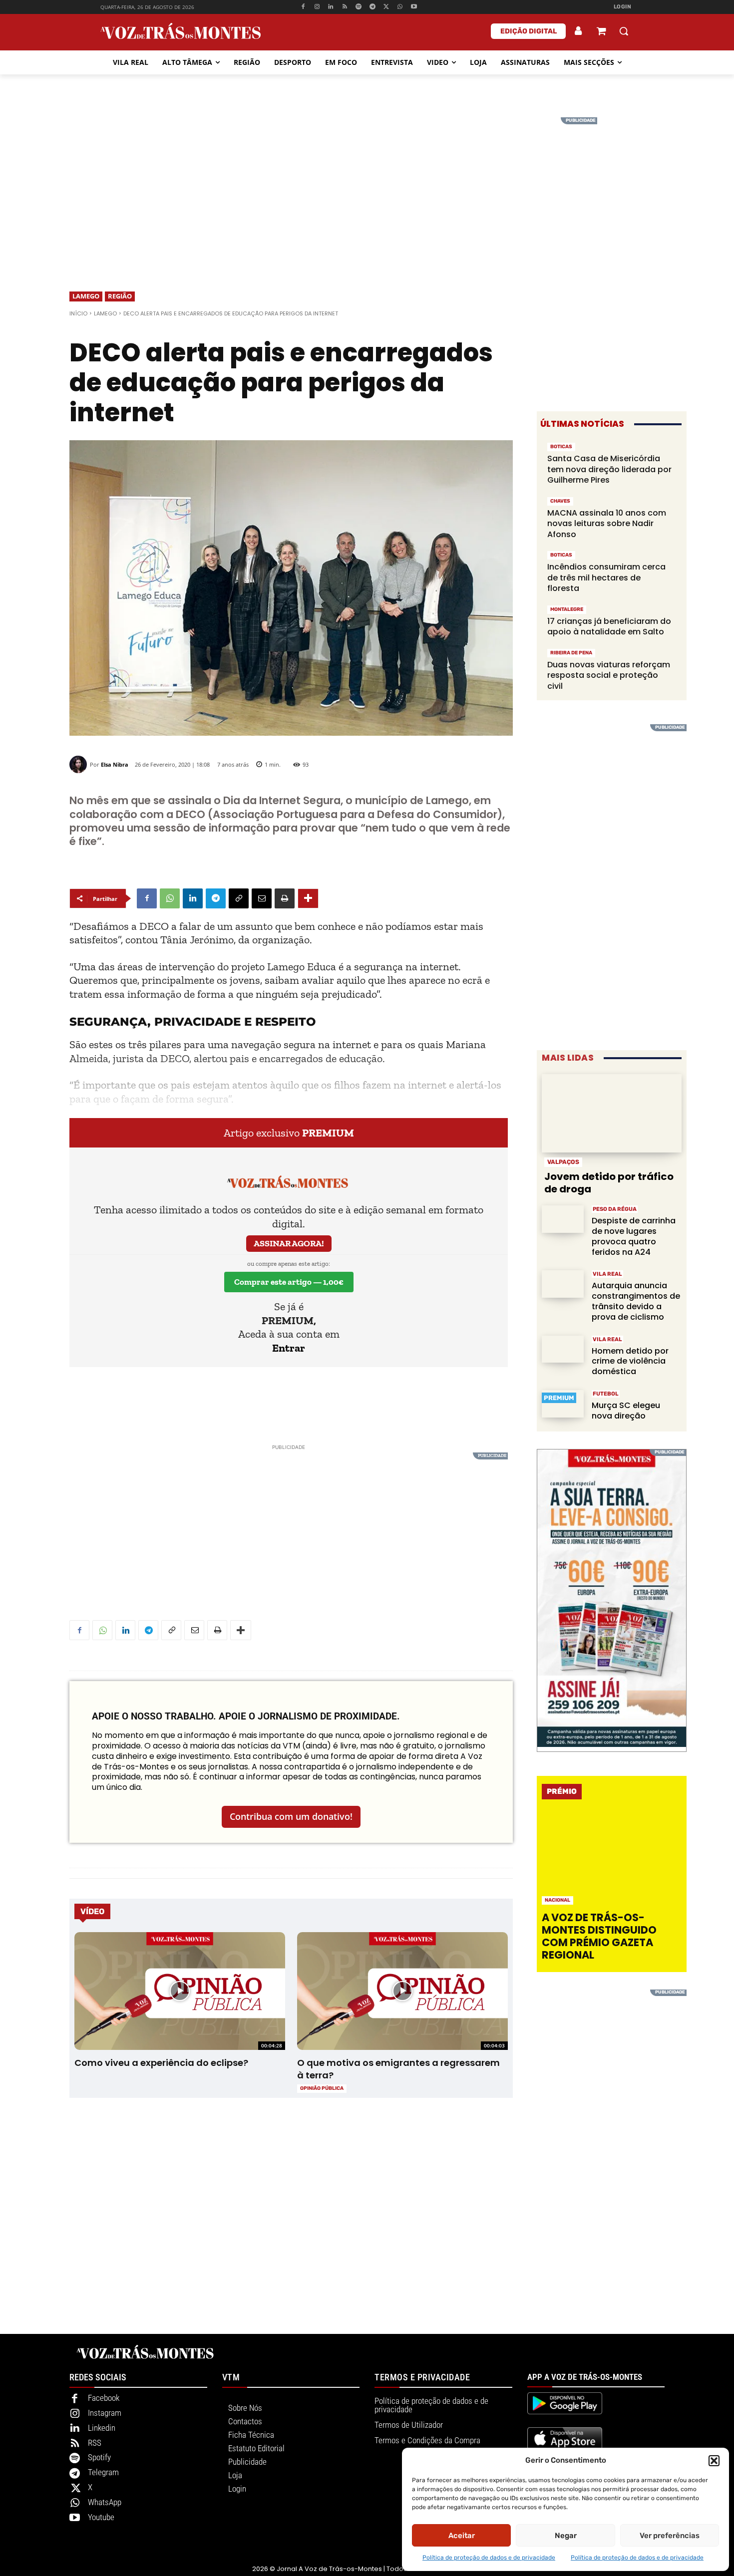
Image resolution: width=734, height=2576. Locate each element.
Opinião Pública (322, 2088)
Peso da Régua (615, 1209)
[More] (308, 898)
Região (120, 296)
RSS (95, 2443)
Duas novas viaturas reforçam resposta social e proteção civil (609, 675)
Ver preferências (670, 2536)
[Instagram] (317, 7)
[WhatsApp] (400, 7)
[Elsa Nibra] (80, 764)
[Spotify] (359, 7)
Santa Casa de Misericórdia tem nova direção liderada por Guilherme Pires (609, 469)
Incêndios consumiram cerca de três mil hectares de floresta (606, 577)
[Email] (262, 898)
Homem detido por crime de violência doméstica (630, 1361)
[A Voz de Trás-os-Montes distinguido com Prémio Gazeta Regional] (613, 1859)
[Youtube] (414, 7)
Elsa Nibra (115, 764)
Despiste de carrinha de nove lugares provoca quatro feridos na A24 (634, 1236)
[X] (386, 7)
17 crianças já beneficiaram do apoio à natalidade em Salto (609, 627)
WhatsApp (105, 2502)
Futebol (606, 1394)
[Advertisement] (367, 187)
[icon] (601, 32)
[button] (714, 2461)
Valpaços (563, 1162)
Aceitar (462, 2536)
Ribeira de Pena (571, 653)
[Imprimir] (285, 898)
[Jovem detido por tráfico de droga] (612, 1113)
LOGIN (623, 7)
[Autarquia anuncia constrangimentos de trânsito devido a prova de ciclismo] (563, 1284)
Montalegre (567, 609)
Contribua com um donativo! (291, 1816)
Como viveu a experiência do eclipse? (161, 2063)
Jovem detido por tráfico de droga (609, 1183)
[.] (579, 31)
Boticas (561, 447)
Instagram (105, 2413)
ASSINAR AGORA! (289, 1243)
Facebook (104, 2398)
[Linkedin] (331, 7)
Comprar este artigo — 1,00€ (289, 1282)
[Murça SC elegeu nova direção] (563, 1404)
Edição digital (529, 31)
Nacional (557, 1900)
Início (78, 313)
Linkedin (102, 2428)
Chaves (560, 501)
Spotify (99, 2457)
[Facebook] (303, 7)
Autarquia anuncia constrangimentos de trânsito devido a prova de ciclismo (636, 1301)
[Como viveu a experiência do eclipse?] (180, 1991)
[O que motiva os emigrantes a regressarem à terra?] (402, 1991)
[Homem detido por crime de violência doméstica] (563, 1349)
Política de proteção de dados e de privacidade (489, 2558)
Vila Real (607, 1274)
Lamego (86, 296)
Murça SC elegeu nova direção (626, 1411)
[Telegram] (372, 7)
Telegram (103, 2472)
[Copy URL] (239, 898)
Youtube (101, 2517)
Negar (566, 2536)
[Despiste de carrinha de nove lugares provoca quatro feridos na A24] (563, 1219)
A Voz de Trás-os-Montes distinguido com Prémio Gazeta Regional (599, 1936)
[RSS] (345, 7)
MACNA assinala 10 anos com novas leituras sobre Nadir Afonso (607, 524)
